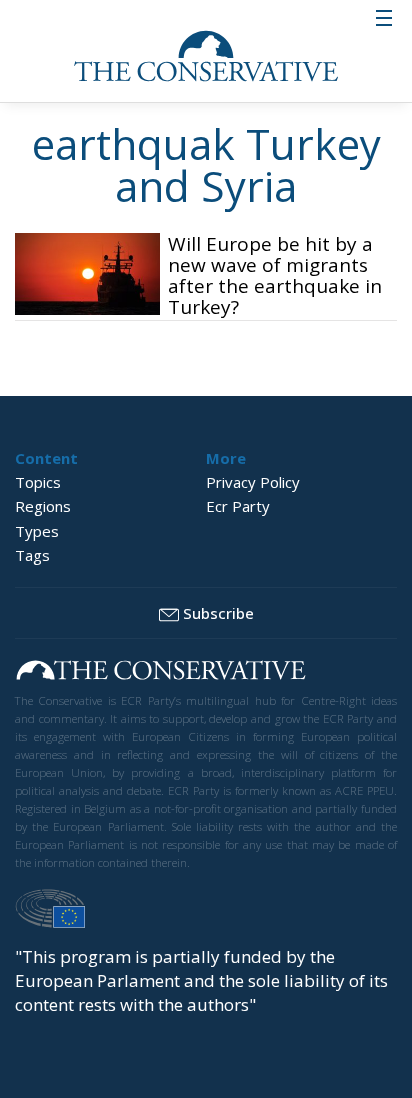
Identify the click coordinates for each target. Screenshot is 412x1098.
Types (37, 531)
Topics (38, 482)
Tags (32, 555)
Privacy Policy (253, 482)
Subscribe (218, 613)
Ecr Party (238, 506)
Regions (43, 506)
